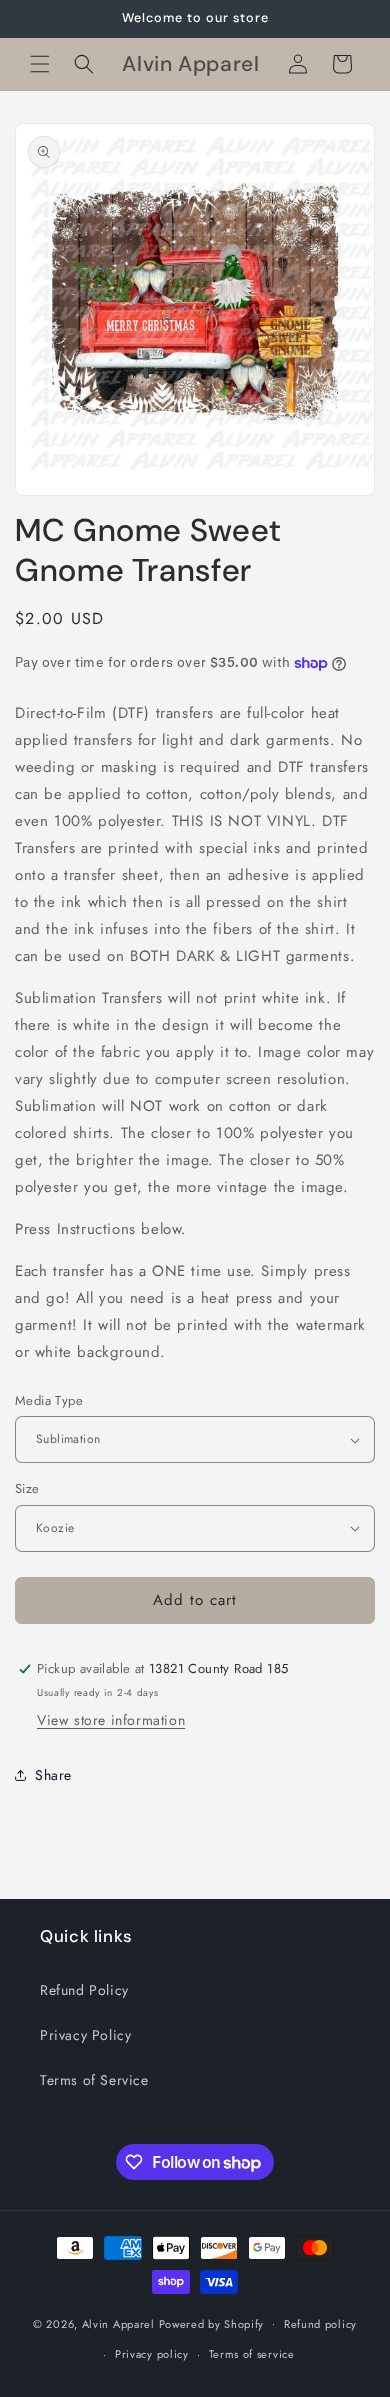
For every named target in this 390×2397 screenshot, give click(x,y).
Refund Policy (84, 1990)
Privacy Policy (85, 2035)
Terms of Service (94, 2080)
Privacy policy (152, 2354)
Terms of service (252, 2354)
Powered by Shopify (212, 2323)
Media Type (49, 1400)
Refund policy (320, 2324)
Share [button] (53, 1775)
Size (27, 1488)
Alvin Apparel (118, 2323)
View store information (111, 1720)
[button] (40, 64)
